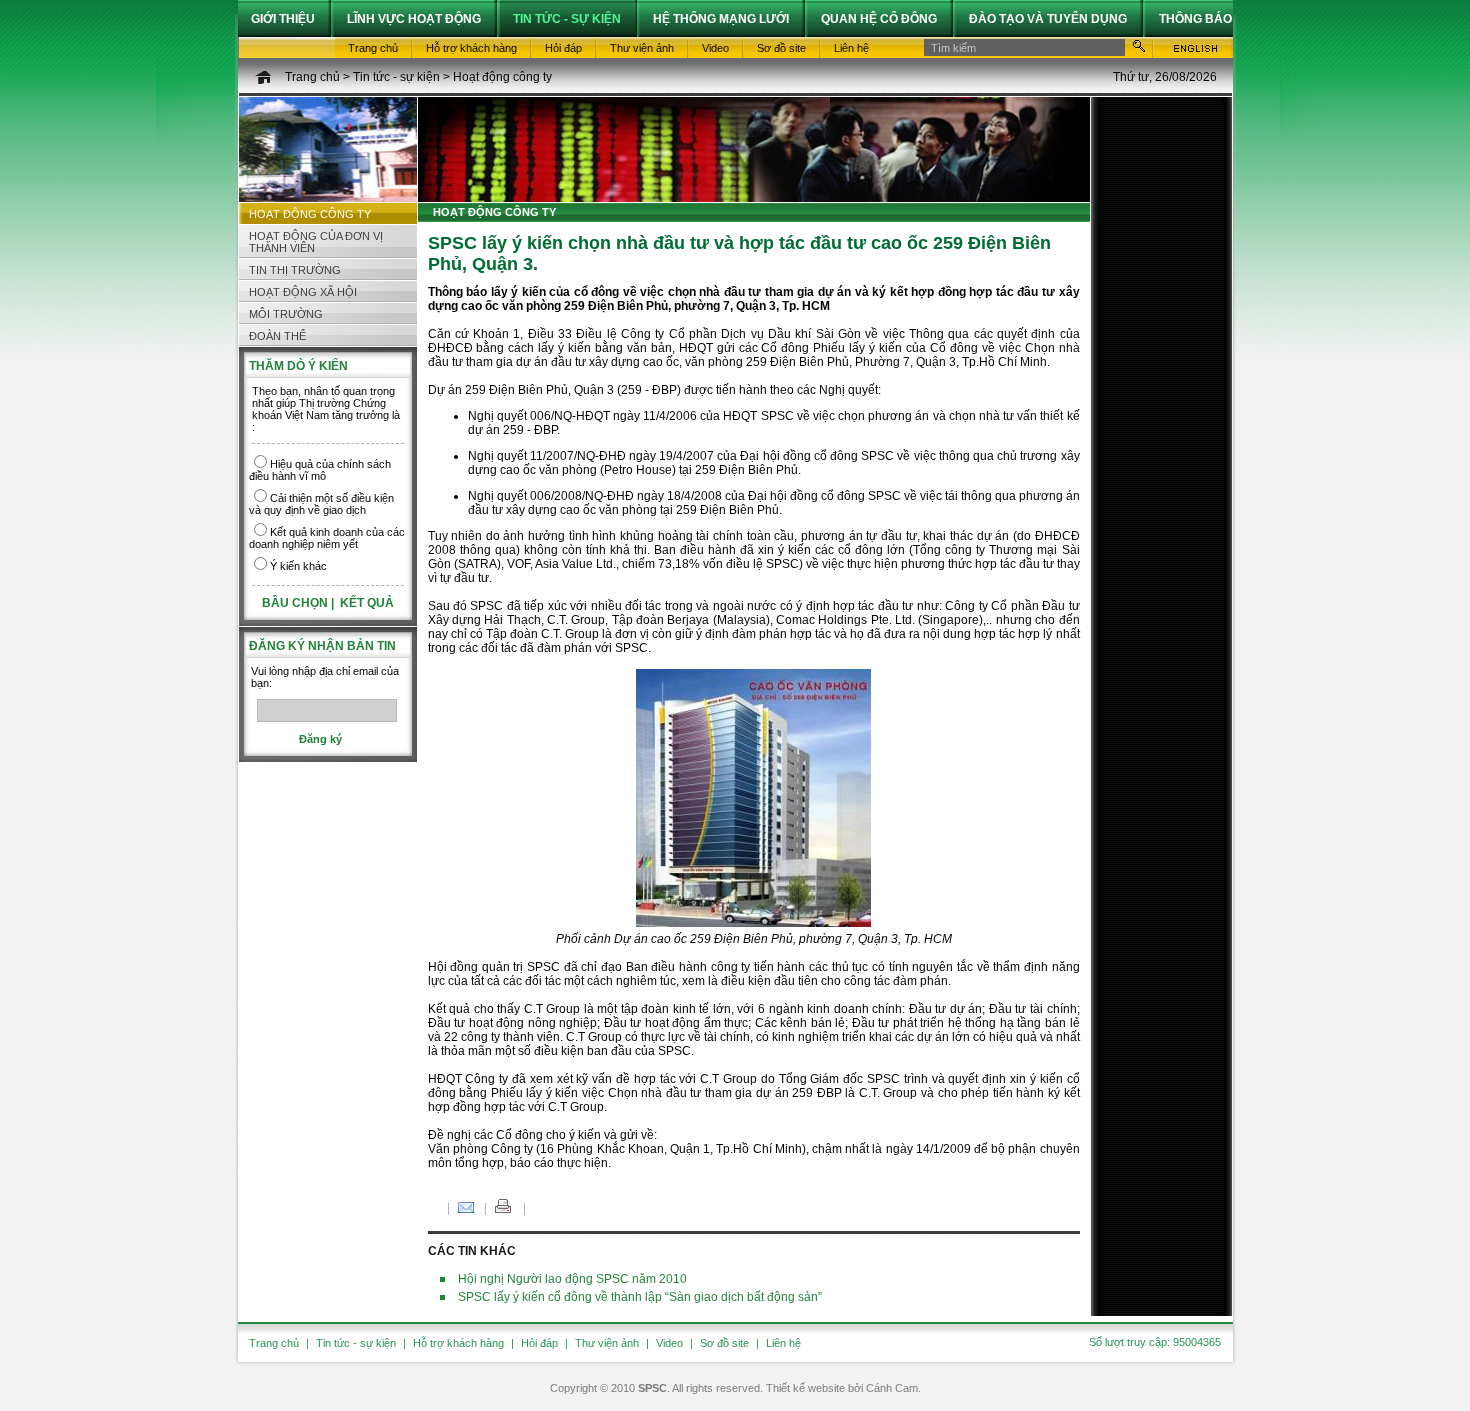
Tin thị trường (295, 270)
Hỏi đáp (539, 1343)
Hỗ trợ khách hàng (458, 1343)
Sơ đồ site (724, 1343)
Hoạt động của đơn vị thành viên (316, 242)
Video (669, 1343)
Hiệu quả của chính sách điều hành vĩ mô (320, 470)
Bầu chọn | (299, 603)
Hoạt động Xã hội (303, 292)
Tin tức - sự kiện (396, 77)
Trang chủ (312, 77)
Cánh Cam (892, 1388)
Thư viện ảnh (607, 1343)
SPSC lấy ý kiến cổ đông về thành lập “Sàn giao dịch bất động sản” (640, 1297)
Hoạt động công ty (502, 77)
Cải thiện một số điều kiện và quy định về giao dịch (321, 504)
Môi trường (286, 314)
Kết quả (367, 603)
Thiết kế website (805, 1388)
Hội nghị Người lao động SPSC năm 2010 (572, 1279)
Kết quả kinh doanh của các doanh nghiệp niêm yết (327, 538)
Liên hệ (783, 1343)
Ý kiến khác (298, 566)
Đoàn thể (277, 336)
